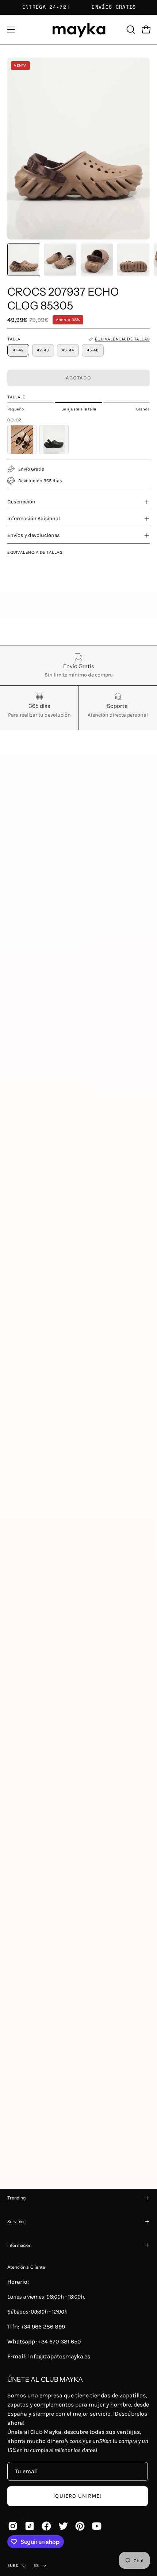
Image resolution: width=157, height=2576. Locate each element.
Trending (16, 2198)
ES (36, 2565)
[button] (130, 30)
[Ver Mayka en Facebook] (46, 2526)
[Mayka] (78, 30)
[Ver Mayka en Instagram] (13, 2526)
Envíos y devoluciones (34, 535)
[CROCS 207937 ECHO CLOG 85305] (24, 260)
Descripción (21, 502)
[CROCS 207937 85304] (54, 440)
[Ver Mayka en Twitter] (63, 2526)
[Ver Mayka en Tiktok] (30, 2526)
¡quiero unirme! (77, 2496)
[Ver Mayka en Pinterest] (80, 2526)
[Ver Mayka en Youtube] (97, 2526)
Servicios (16, 2222)
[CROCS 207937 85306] (22, 440)
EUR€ (13, 2565)
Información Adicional (34, 519)
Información (19, 2245)
